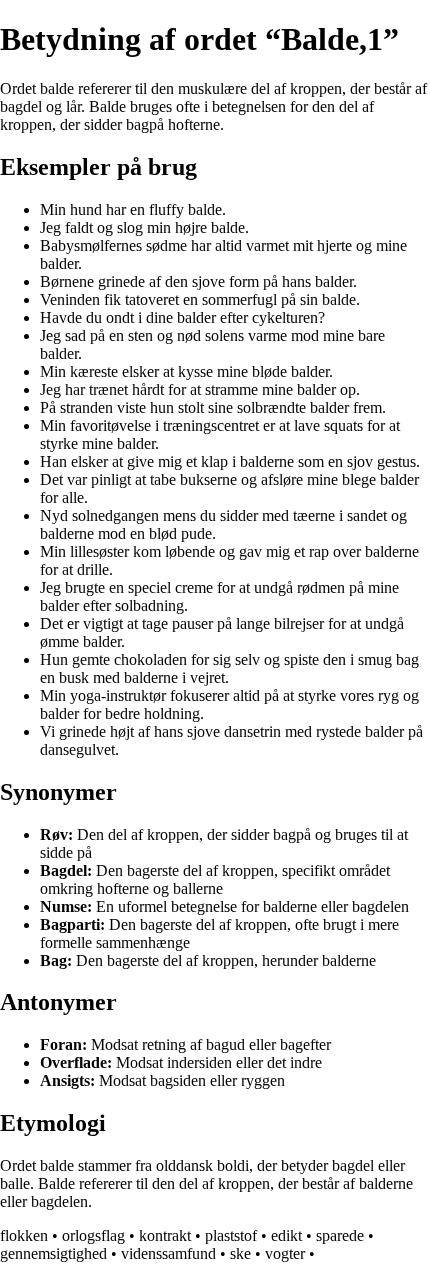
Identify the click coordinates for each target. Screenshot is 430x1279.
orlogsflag (93, 1235)
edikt (286, 1235)
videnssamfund (168, 1253)
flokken (24, 1235)
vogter (285, 1253)
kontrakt (165, 1235)
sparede (340, 1235)
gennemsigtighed (53, 1253)
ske (240, 1253)
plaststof (231, 1235)
